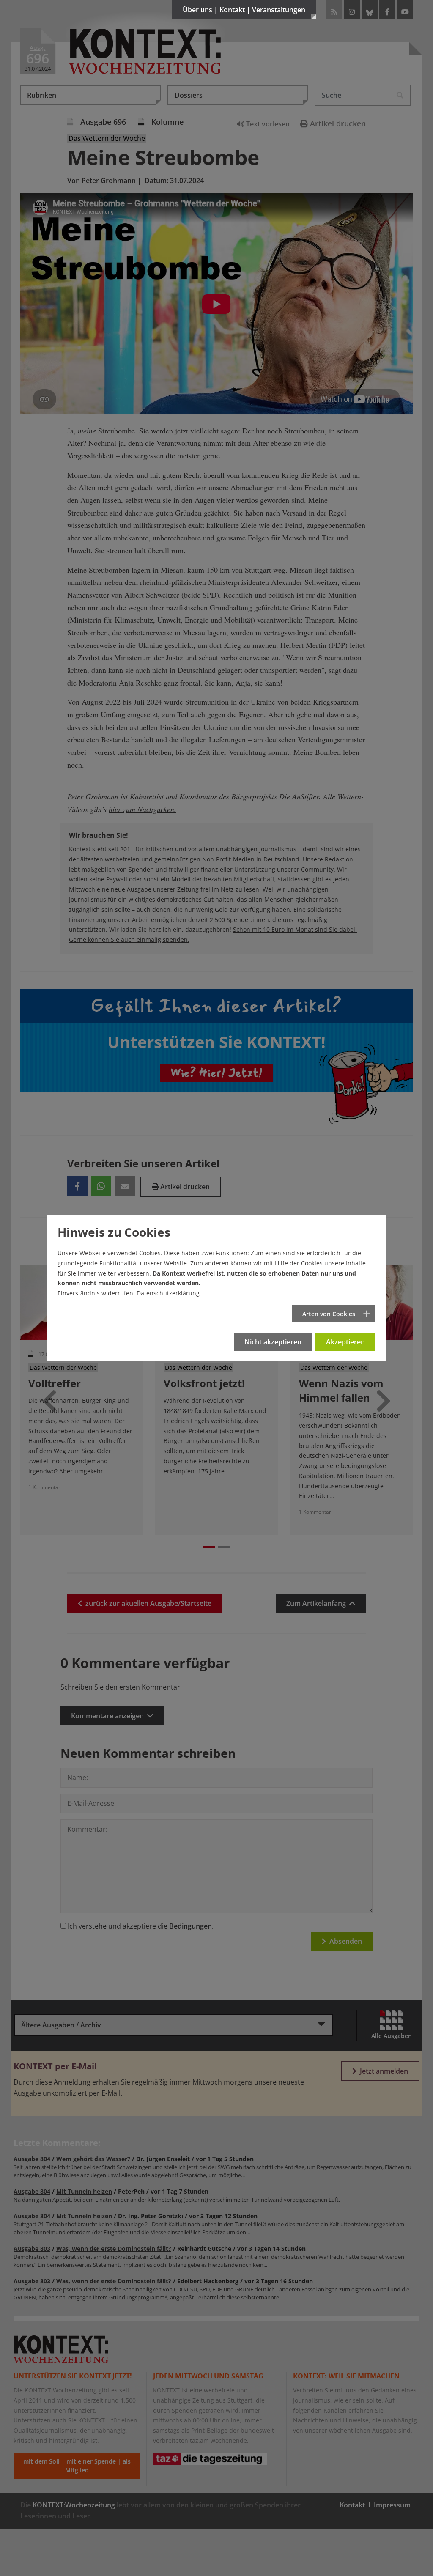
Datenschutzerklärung (168, 1293)
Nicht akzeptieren (273, 1342)
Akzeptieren (345, 1342)
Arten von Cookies (329, 1314)
